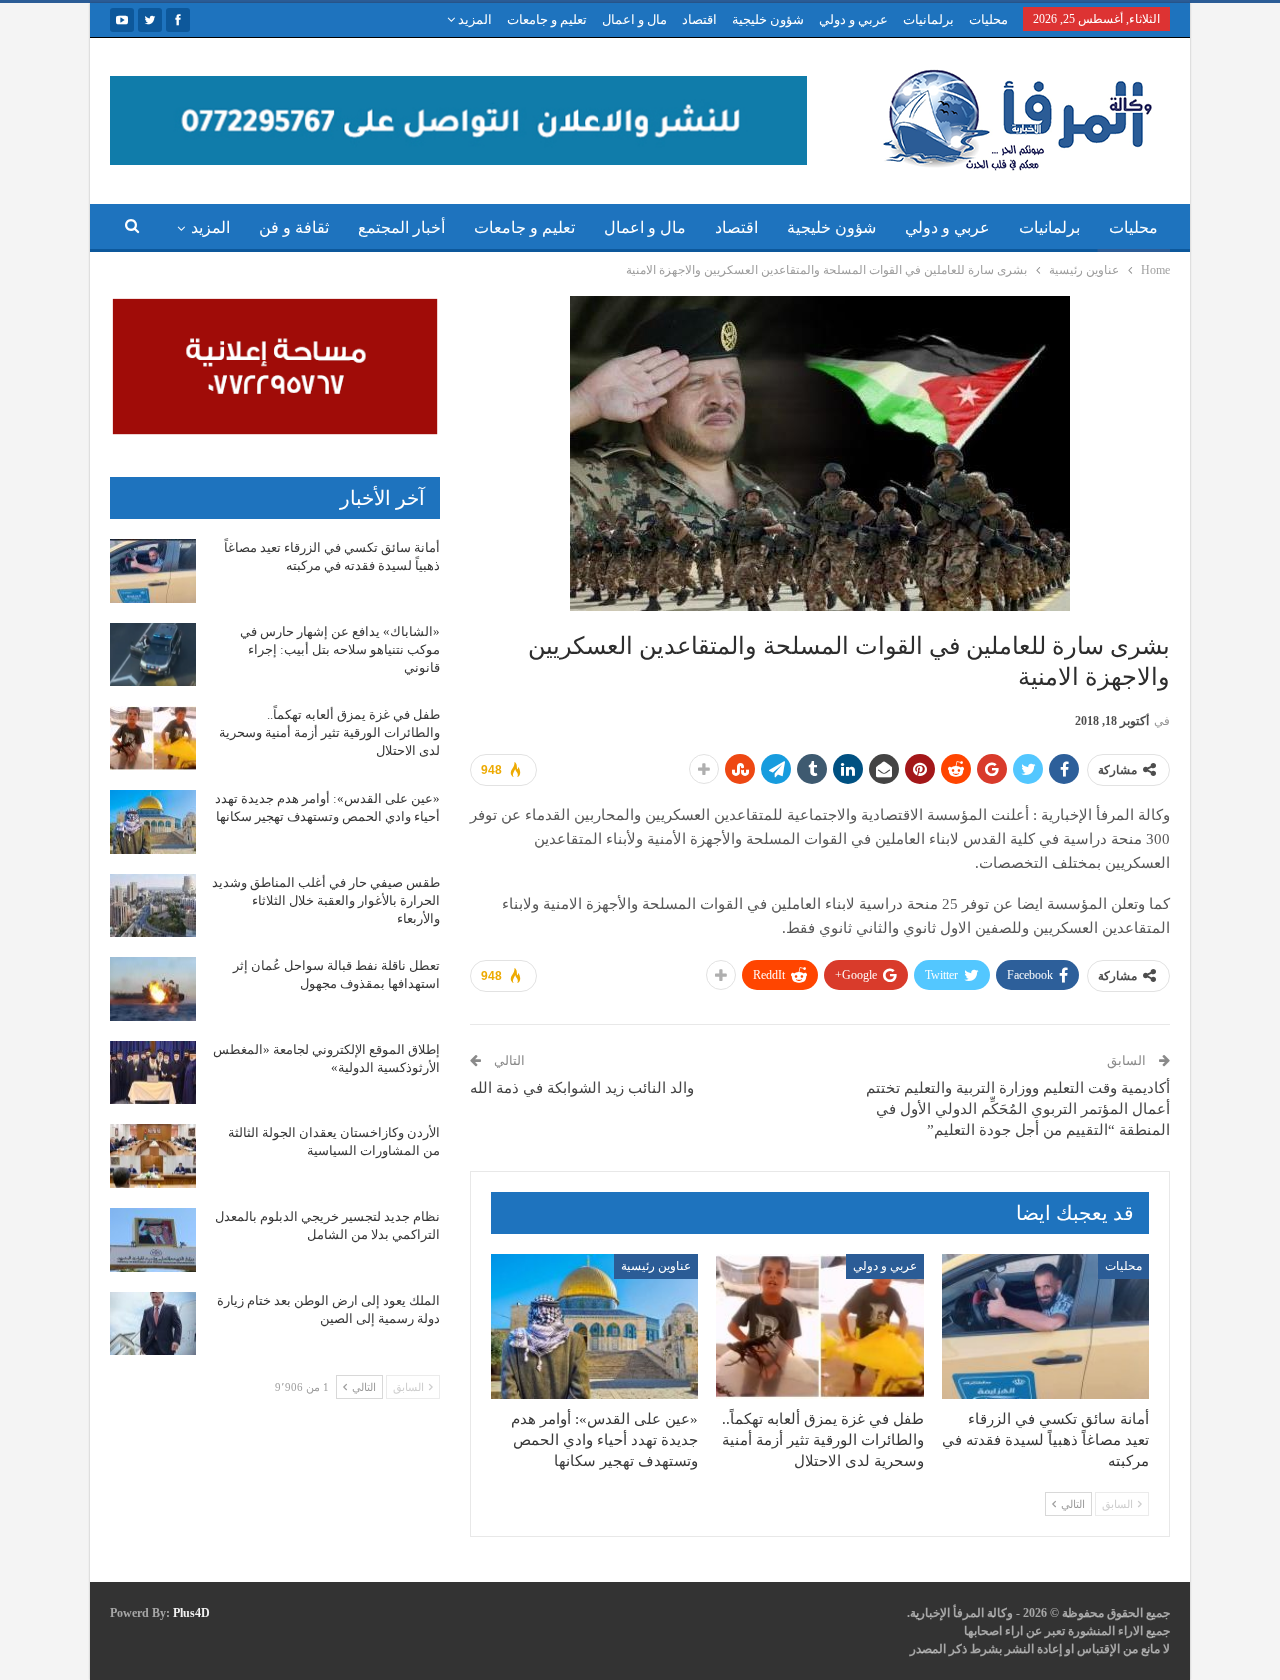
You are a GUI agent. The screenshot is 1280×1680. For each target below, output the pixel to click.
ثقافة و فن (294, 227)
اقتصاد (699, 19)
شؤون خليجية (768, 19)
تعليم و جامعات (547, 19)
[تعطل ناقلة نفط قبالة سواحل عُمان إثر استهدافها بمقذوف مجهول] (153, 989)
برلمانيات (928, 19)
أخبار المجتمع (401, 227)
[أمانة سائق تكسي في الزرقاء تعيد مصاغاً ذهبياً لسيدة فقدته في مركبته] (1045, 1326)
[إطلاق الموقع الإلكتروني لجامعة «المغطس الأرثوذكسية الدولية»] (153, 1073)
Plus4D (191, 1613)
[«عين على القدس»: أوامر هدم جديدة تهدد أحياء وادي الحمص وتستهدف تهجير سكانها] (594, 1326)
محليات (988, 19)
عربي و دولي (853, 19)
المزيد (473, 19)
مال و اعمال (634, 19)
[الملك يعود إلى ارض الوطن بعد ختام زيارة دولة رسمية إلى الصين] (153, 1324)
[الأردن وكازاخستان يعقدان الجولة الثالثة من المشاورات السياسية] (153, 1156)
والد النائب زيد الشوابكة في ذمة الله (582, 1088)
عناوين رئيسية (656, 1266)
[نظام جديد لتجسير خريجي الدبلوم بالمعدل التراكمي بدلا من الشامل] (153, 1240)
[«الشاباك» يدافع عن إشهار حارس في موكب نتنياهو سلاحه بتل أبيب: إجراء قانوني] (153, 655)
